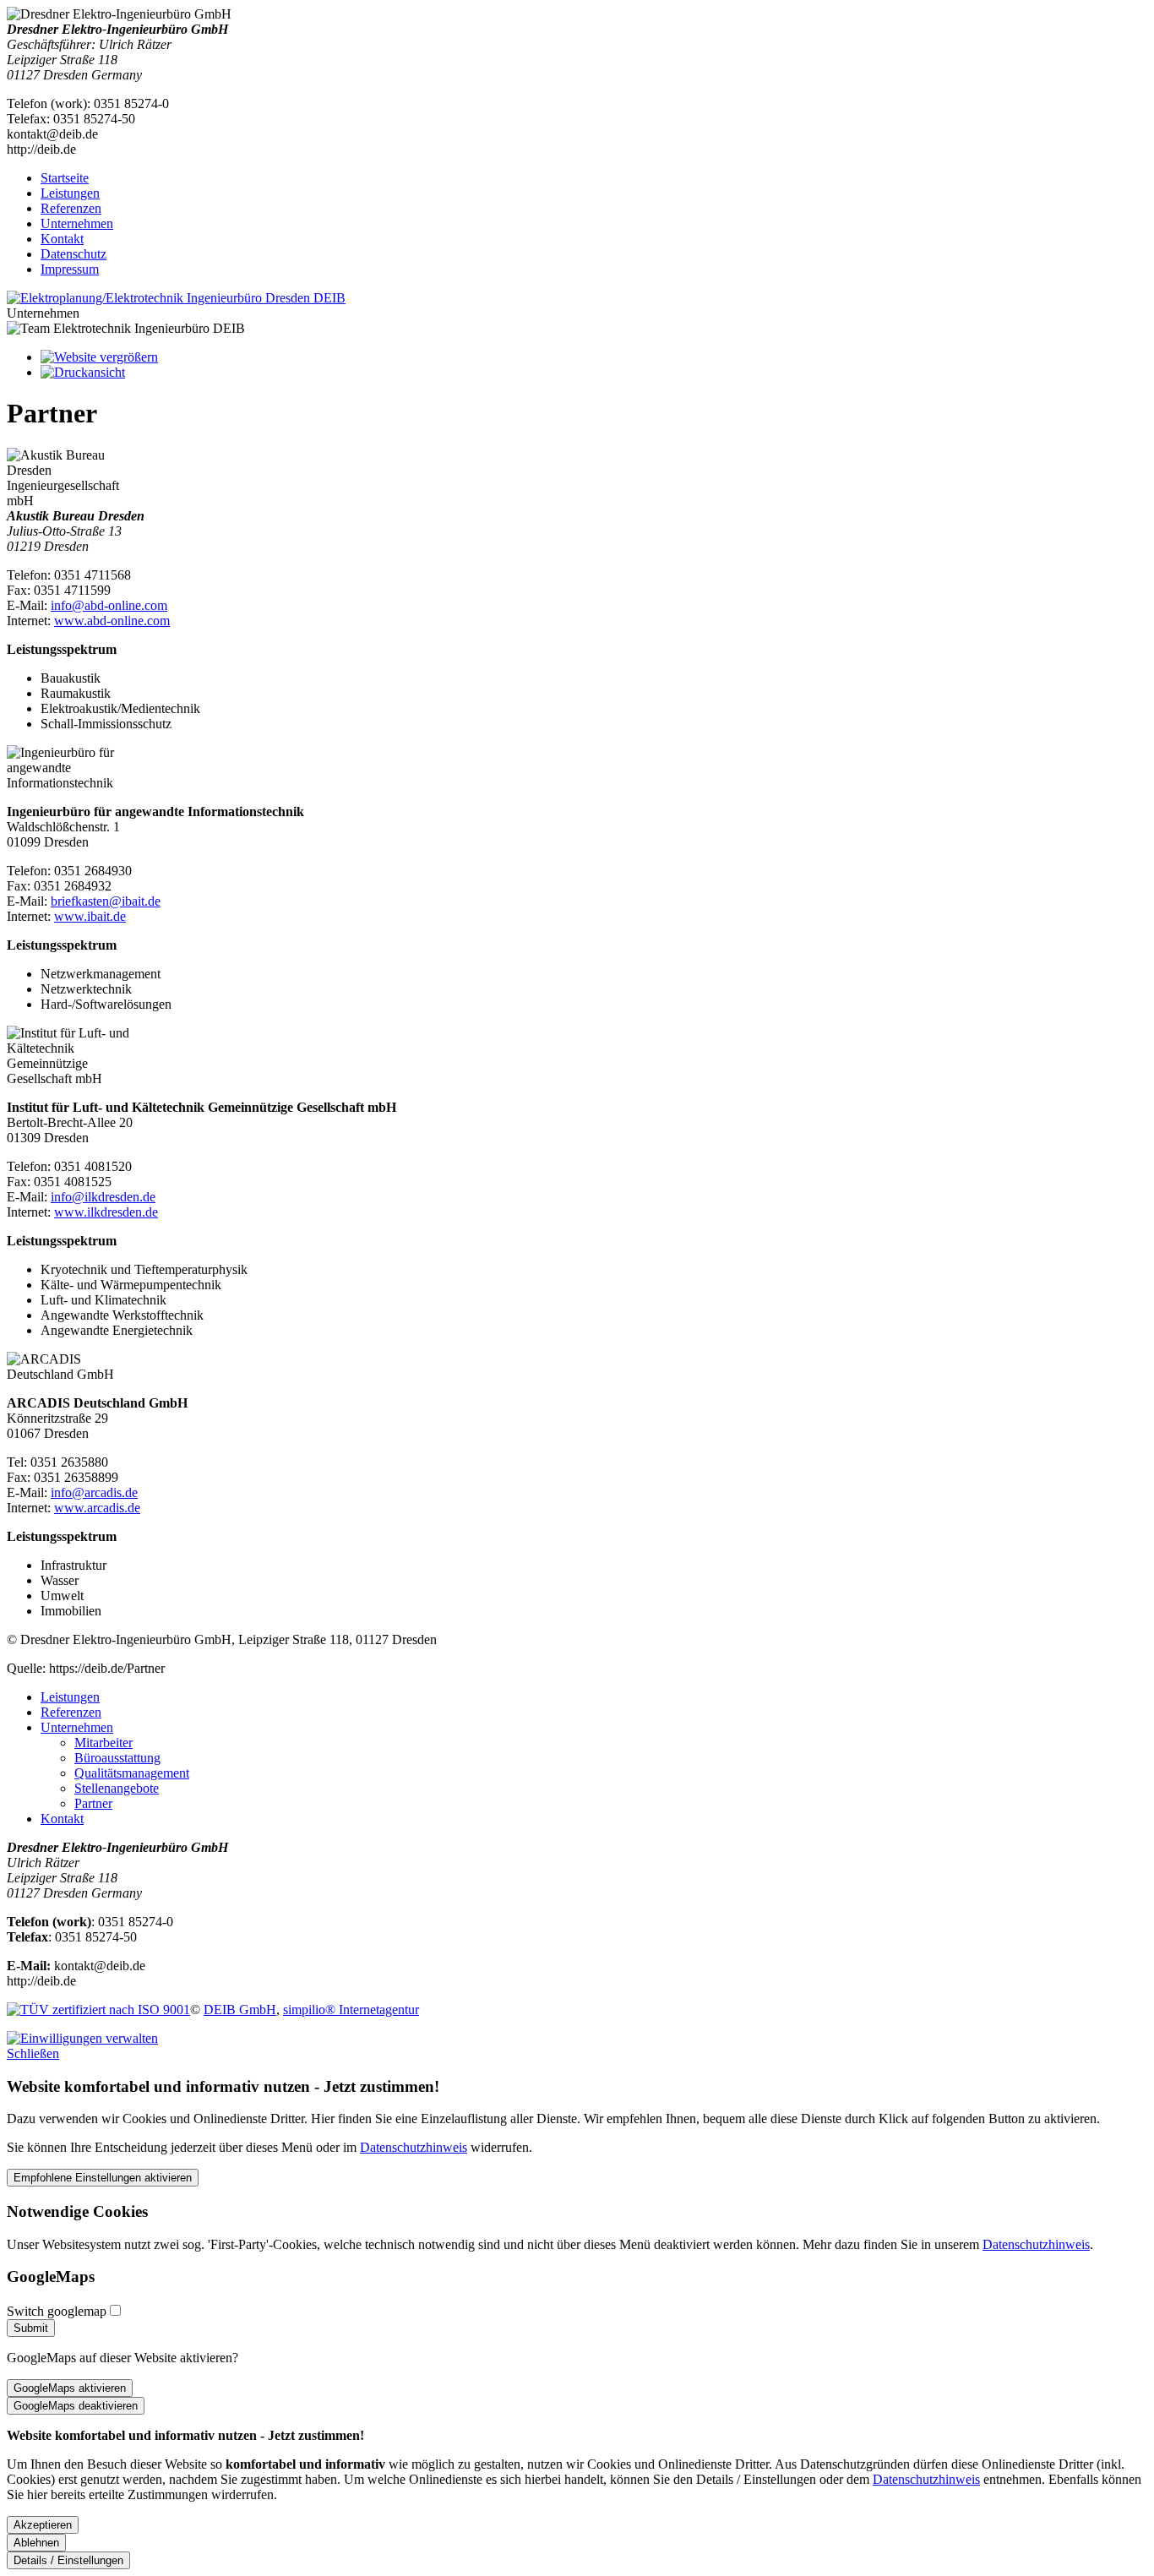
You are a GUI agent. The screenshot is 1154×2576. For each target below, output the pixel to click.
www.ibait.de (90, 916)
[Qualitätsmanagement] (98, 2010)
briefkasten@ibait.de (106, 901)
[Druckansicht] (83, 372)
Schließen (33, 2053)
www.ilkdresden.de (106, 1212)
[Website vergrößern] (99, 357)
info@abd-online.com (109, 605)
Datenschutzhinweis (414, 2147)
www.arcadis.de (97, 1508)
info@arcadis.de (94, 1492)
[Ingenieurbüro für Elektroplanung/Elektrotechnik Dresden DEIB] (176, 298)
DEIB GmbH (240, 2010)
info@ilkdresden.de (103, 1197)
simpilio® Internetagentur (351, 2010)
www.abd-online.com (112, 621)
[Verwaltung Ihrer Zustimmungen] (82, 2038)
